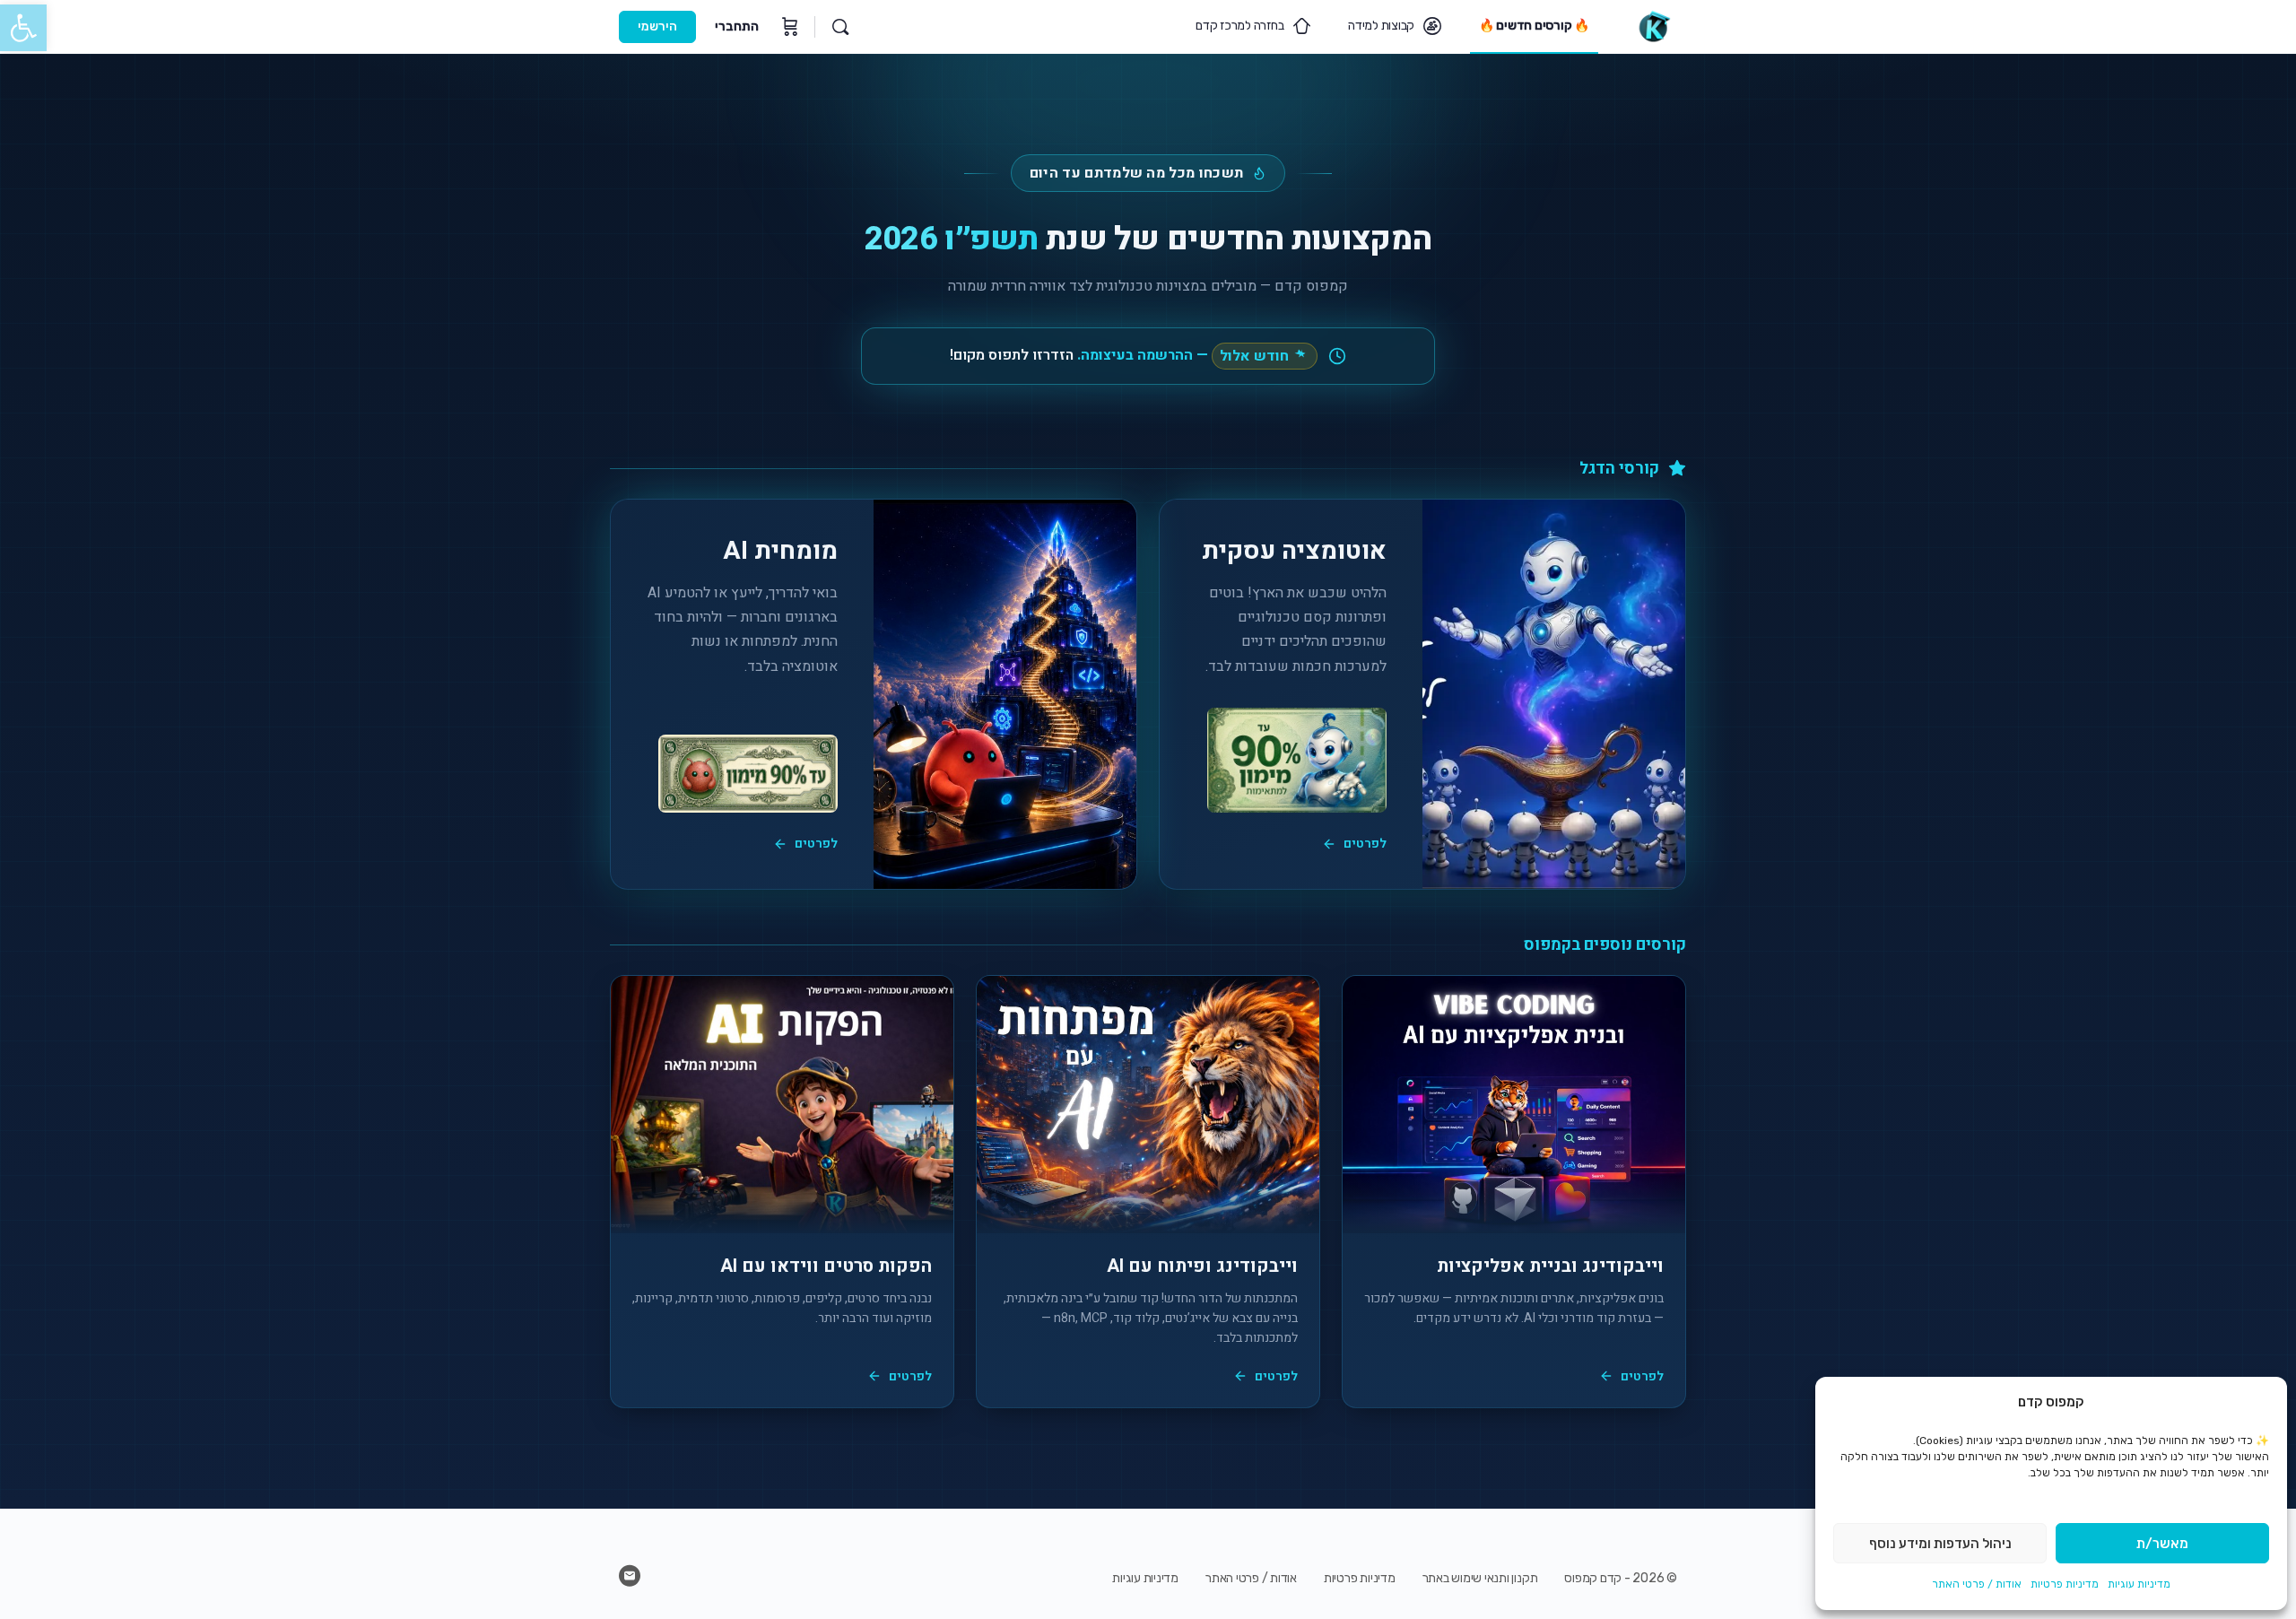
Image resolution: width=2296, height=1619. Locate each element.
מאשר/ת (2162, 1544)
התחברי (737, 26)
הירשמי (657, 26)
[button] (23, 28)
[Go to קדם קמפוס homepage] (1653, 25)
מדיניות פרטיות (2065, 1584)
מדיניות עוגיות (2139, 1584)
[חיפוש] (840, 27)
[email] (630, 1576)
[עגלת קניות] (788, 27)
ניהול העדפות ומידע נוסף (1940, 1544)
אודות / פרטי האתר (1977, 1584)
